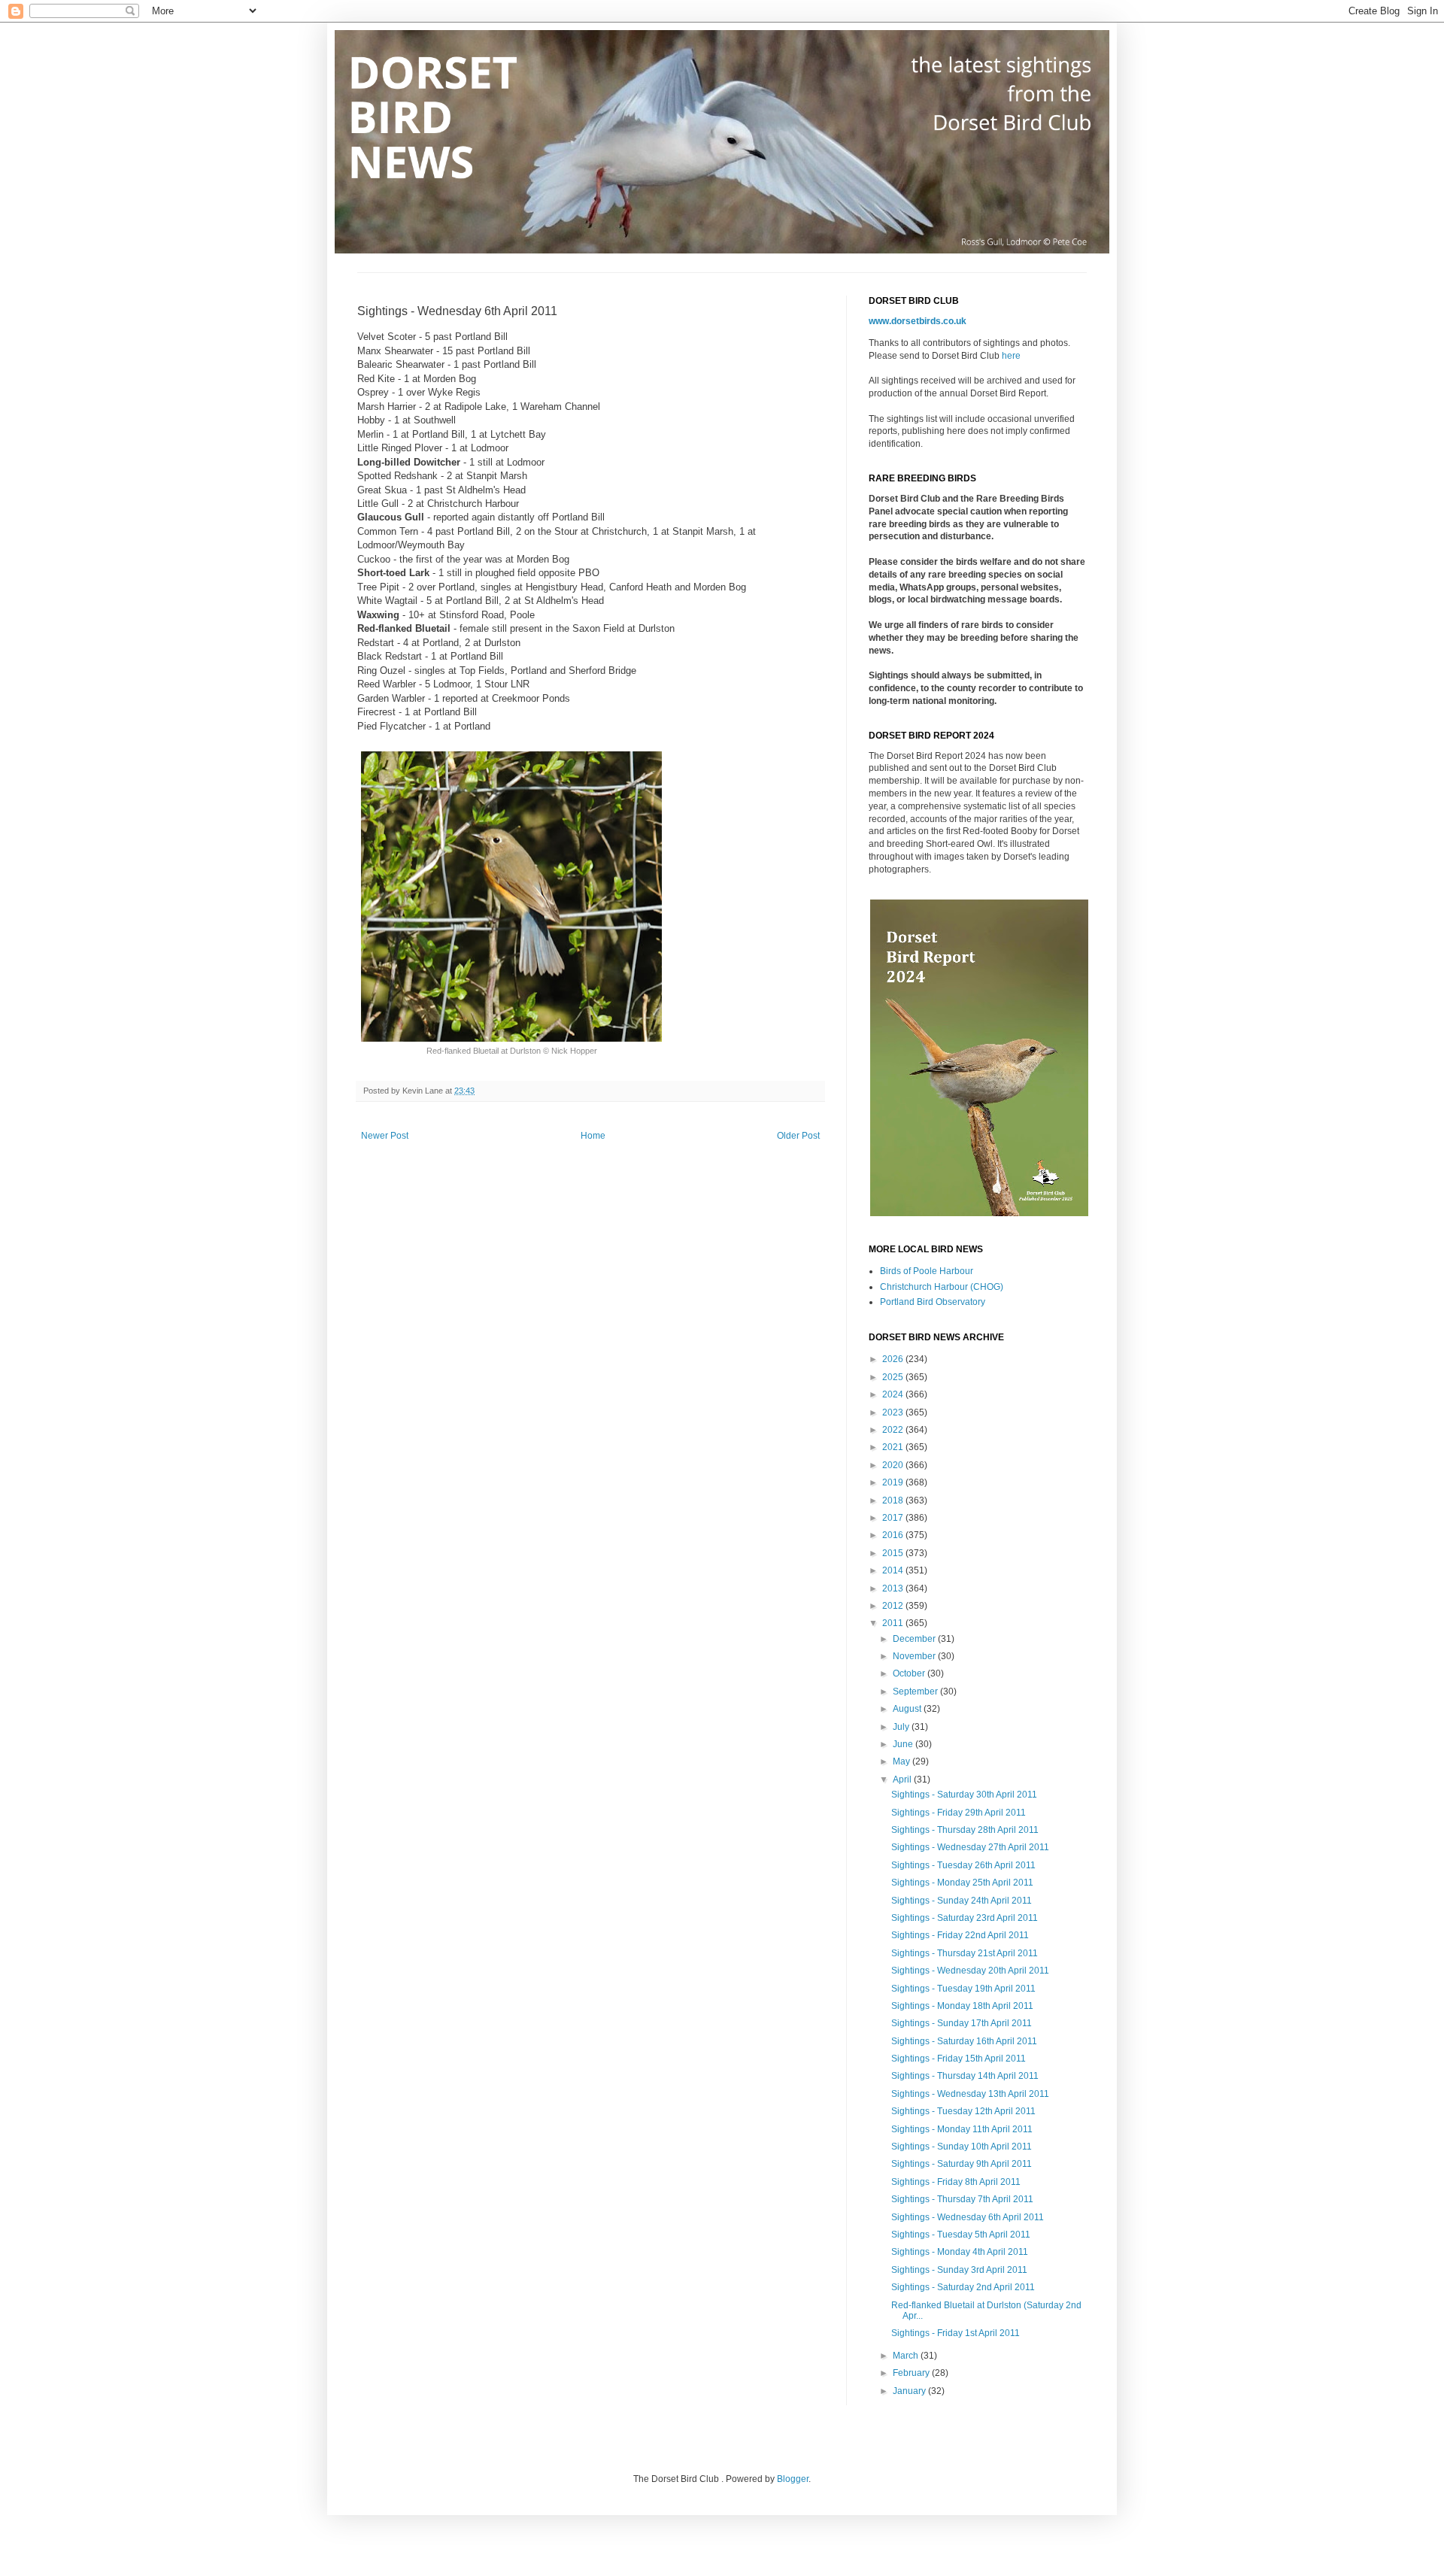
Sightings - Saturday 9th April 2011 (962, 2164)
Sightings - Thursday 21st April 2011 (965, 1953)
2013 (894, 1588)
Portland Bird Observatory (933, 1302)
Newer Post (385, 1136)
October (910, 1673)
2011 (894, 1623)
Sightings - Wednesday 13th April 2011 (970, 2094)
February (912, 2373)
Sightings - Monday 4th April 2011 (960, 2252)
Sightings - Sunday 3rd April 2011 (959, 2270)
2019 (894, 1482)
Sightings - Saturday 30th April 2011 (964, 1795)
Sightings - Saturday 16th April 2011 (964, 2041)
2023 (894, 1412)
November (915, 1656)
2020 (894, 1465)
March (907, 2356)
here (1011, 356)
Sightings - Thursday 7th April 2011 (962, 2199)
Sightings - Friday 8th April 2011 (956, 2182)
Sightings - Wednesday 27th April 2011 (970, 1847)
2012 (894, 1606)
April (903, 1780)
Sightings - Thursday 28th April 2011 (965, 1830)
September (916, 1692)
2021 (894, 1447)
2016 (894, 1535)
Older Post (798, 1136)
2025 (894, 1377)
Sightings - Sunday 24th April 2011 (962, 1901)
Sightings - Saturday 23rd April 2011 (965, 1918)
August (908, 1709)
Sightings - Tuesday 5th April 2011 (961, 2235)
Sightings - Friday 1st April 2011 (956, 2333)
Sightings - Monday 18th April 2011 (962, 2006)
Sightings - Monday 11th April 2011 (962, 2129)
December (915, 1639)
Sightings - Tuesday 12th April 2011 (963, 2111)
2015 (894, 1553)
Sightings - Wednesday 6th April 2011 (968, 2217)
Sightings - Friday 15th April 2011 (959, 2059)
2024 (894, 1394)
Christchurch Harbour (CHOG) (942, 1287)
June (904, 1744)
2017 (894, 1518)
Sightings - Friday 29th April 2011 (959, 1813)
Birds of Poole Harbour (927, 1271)
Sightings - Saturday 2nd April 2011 (963, 2287)
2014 (894, 1570)
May (902, 1761)
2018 (894, 1500)
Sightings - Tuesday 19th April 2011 (963, 1989)
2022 (894, 1430)
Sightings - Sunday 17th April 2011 (962, 2023)
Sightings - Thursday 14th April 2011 (965, 2076)
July (902, 1727)
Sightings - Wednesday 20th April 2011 (970, 1971)
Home (593, 1136)
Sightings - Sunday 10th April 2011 (962, 2147)
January (910, 2391)
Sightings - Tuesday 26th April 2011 (963, 1865)
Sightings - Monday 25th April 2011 (962, 1883)
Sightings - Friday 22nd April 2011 (960, 1935)
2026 (894, 1359)
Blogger (793, 2479)
